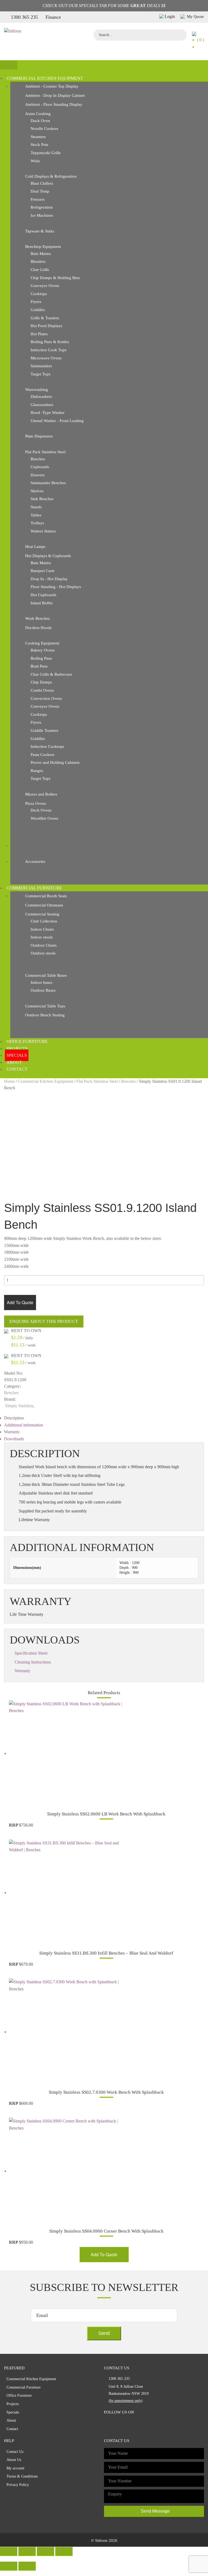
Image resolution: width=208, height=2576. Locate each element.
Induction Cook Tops (48, 350)
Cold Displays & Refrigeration (51, 176)
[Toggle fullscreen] (45, 2551)
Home (9, 1081)
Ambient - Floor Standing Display (54, 104)
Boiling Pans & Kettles (50, 342)
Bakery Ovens (43, 650)
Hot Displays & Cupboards (48, 556)
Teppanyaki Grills (46, 153)
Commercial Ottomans (44, 905)
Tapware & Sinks (40, 231)
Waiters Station (43, 531)
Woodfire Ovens (44, 818)
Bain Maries (41, 254)
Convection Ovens (46, 698)
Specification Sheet (31, 1653)
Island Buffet (42, 603)
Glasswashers (42, 405)
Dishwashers (41, 397)
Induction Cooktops (47, 746)
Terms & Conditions (22, 2476)
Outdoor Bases (43, 990)
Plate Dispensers (39, 436)
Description (14, 1418)
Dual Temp (40, 191)
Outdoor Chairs (44, 945)
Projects (17, 1048)
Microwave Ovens (46, 358)
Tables (36, 515)
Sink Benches (42, 499)
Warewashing (37, 390)
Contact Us (15, 2452)
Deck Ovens (41, 810)
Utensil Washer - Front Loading (57, 421)
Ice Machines (42, 215)
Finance (53, 17)
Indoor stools (42, 937)
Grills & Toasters (45, 318)
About (14, 1062)
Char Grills (40, 270)
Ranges (37, 771)
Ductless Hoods (38, 628)
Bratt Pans (39, 666)
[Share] (27, 2551)
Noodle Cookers (44, 129)
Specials (17, 1055)
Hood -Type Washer (48, 413)
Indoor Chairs (42, 929)
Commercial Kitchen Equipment (45, 78)
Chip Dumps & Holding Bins (55, 278)
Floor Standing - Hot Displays (56, 587)
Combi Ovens (42, 690)
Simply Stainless (19, 1406)
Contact (17, 1069)
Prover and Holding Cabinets (55, 762)
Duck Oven (40, 121)
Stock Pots (39, 145)
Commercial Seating (42, 914)
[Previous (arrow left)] (9, 2566)
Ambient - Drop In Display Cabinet (55, 95)
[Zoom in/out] (64, 2551)
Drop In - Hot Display (49, 579)
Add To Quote (20, 1302)
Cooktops (39, 294)
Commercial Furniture (34, 888)
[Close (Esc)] (9, 2551)
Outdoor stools (43, 953)
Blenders (38, 261)
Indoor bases (41, 982)
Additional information (24, 1425)
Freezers (38, 199)
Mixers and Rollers (41, 794)
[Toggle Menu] (9, 65)
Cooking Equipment (42, 643)
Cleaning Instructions (33, 1662)
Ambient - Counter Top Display (52, 86)
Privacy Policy (18, 2485)
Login (170, 16)
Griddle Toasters (44, 730)
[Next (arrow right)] (27, 2566)
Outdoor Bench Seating (45, 1015)
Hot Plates (39, 334)
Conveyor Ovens (45, 286)
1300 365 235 (24, 17)
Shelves (37, 491)
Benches (38, 459)
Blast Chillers (42, 183)
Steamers (38, 137)
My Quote (195, 17)
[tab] (104, 1418)
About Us (14, 2460)
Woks (35, 161)
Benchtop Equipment (43, 247)
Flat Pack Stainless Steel (45, 452)
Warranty (12, 1432)
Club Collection (44, 921)
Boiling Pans (41, 658)
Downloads (14, 1439)
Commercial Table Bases (46, 975)
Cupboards (40, 467)
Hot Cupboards (43, 595)
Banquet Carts (43, 571)
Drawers (38, 475)
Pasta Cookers (43, 755)
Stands (36, 507)
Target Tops (40, 374)
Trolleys (37, 523)
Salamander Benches (48, 483)
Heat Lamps (35, 547)
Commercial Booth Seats (46, 896)
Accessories (35, 861)
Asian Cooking (38, 114)
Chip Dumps (41, 682)
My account (15, 2468)
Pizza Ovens (36, 803)
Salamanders (41, 366)
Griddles (38, 310)
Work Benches (38, 618)
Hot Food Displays (46, 326)
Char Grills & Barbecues (51, 674)
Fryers (36, 302)
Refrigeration (42, 207)
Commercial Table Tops (45, 1006)
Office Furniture (27, 1041)
